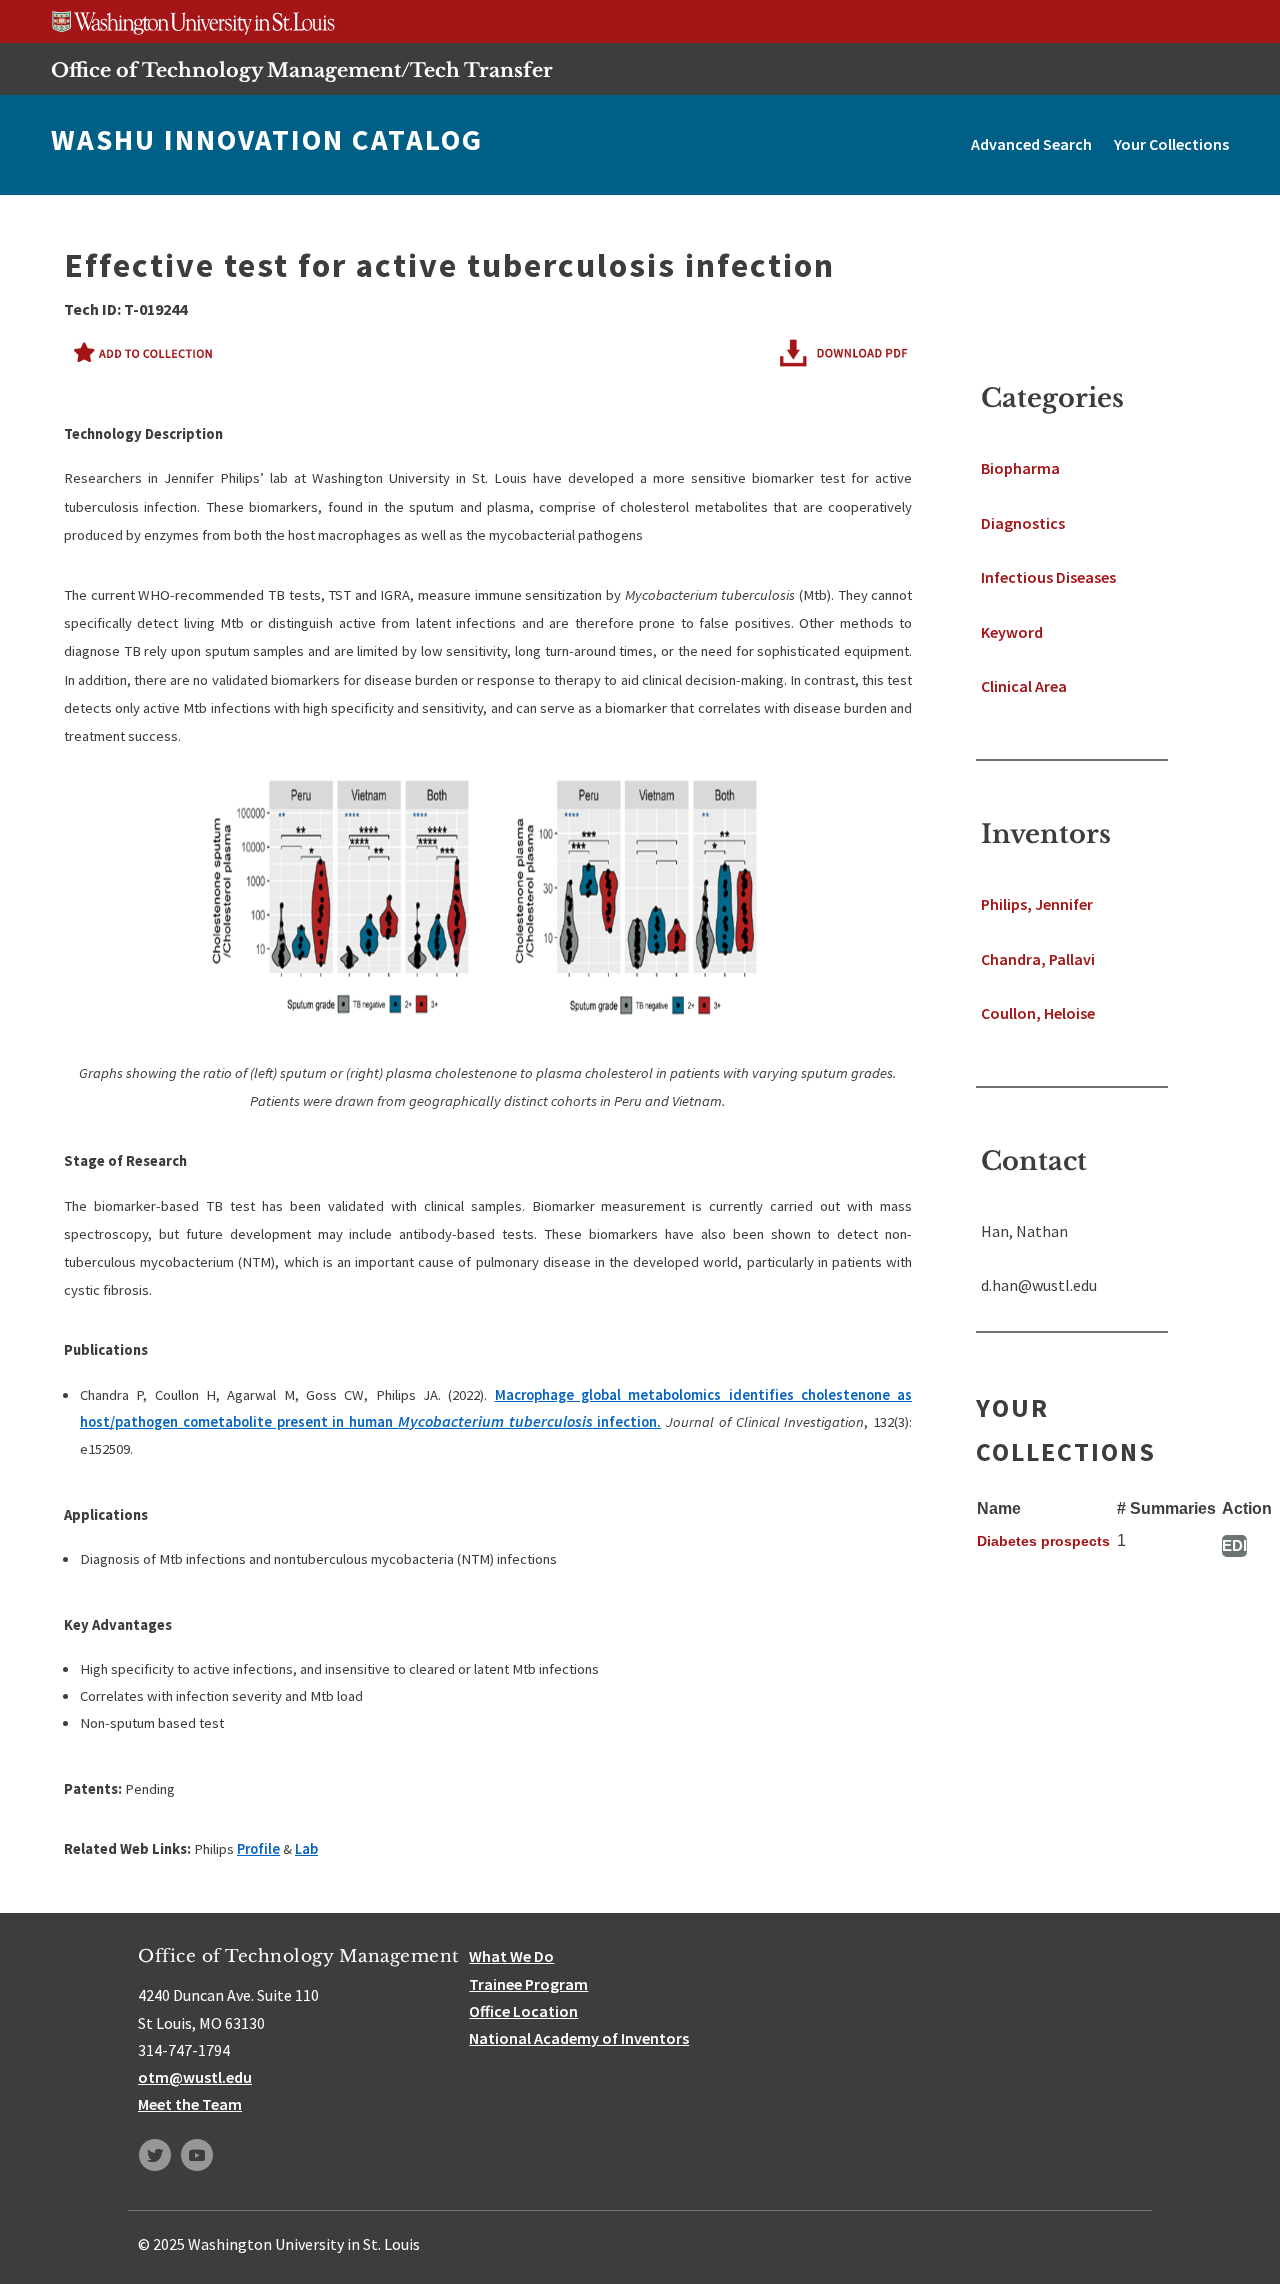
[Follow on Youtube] (197, 2155)
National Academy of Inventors (579, 2038)
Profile (258, 1849)
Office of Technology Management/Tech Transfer (302, 70)
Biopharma (1020, 468)
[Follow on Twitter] (155, 2155)
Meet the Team (190, 2104)
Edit (1234, 1545)
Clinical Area (1024, 686)
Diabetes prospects (1043, 1541)
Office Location (523, 2011)
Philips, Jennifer (1037, 904)
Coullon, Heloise (1038, 1013)
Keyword (1012, 632)
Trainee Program (528, 1984)
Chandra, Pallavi (1038, 959)
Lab (306, 1849)
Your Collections (1171, 144)
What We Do (511, 1956)
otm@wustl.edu (195, 2077)
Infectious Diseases (1048, 577)
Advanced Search (1031, 144)
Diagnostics (1023, 523)
